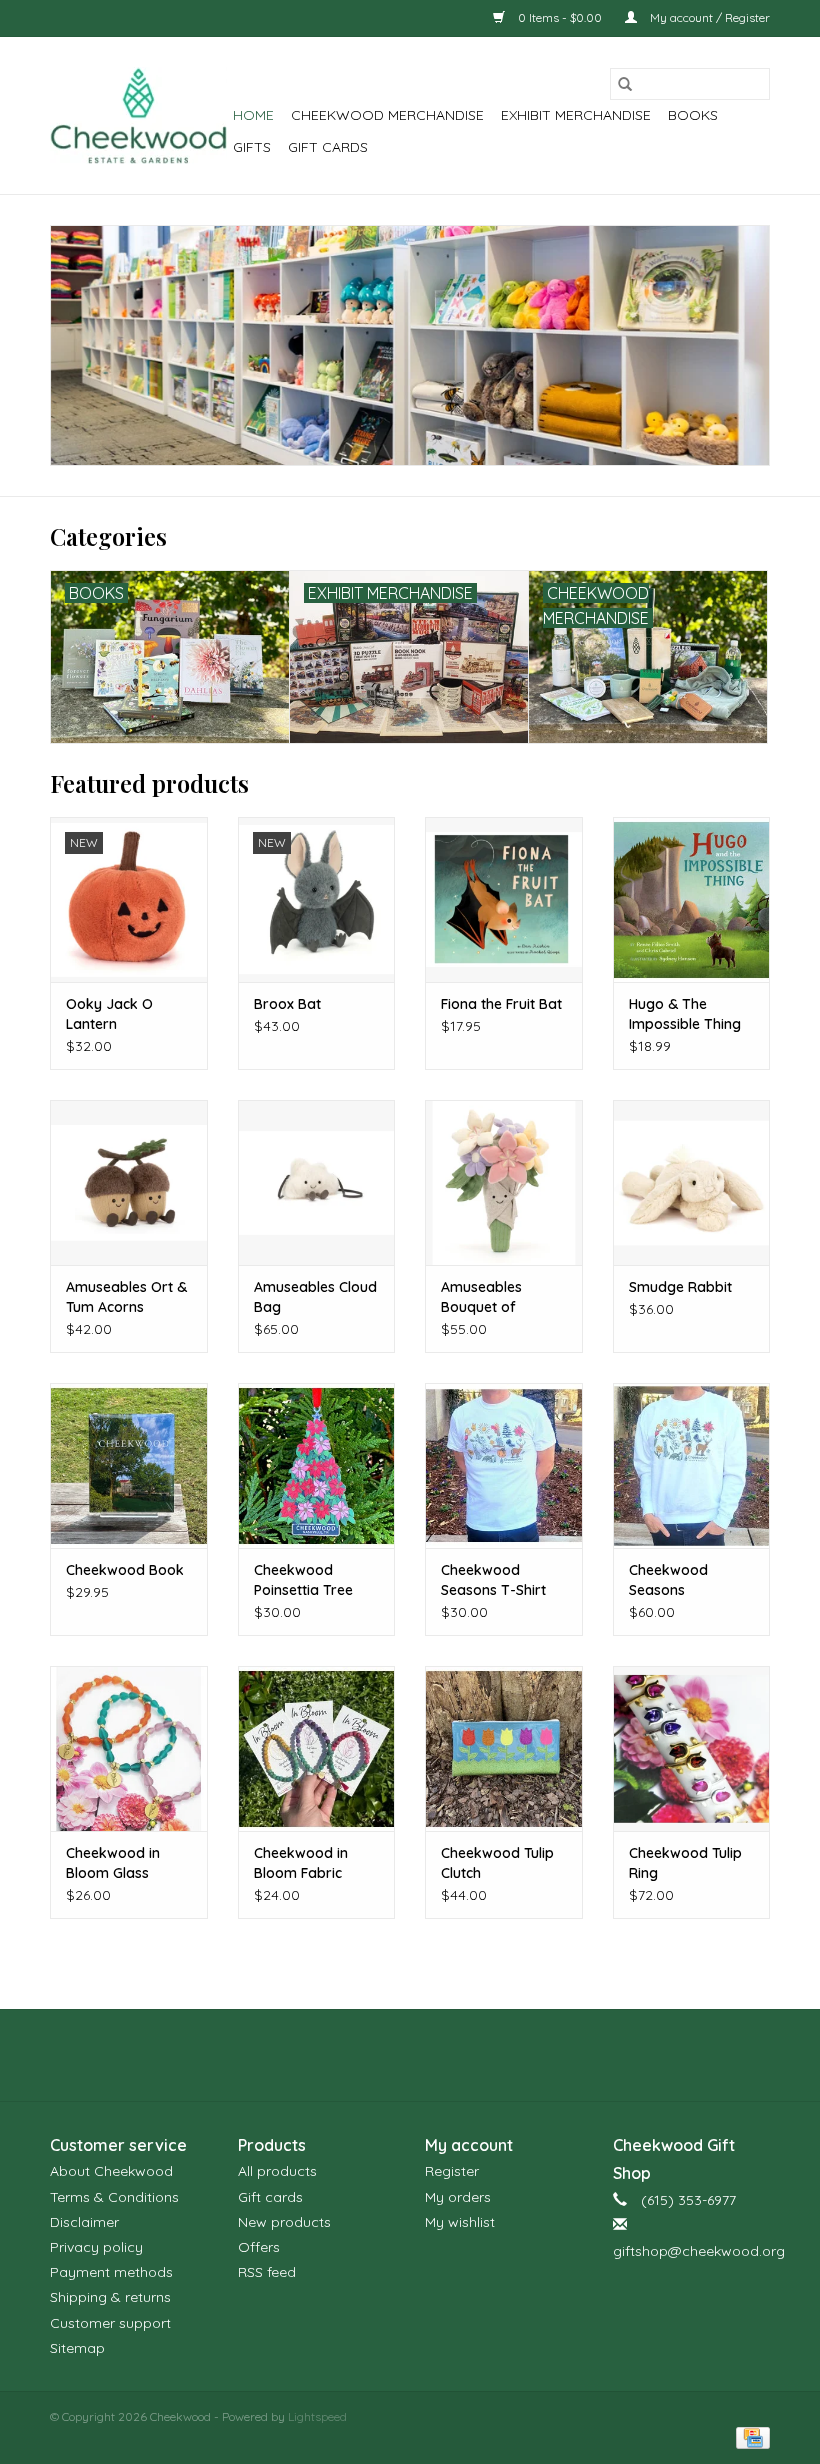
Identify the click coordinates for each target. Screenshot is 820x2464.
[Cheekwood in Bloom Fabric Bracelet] (317, 1748)
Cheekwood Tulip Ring (685, 1863)
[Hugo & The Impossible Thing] (692, 899)
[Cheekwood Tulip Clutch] (504, 1748)
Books (693, 115)
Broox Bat (287, 1004)
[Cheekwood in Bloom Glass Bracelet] (129, 1748)
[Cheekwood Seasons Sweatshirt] (692, 1465)
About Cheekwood (111, 2171)
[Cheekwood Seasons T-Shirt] (504, 1465)
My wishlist (460, 2222)
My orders (458, 2197)
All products (277, 2171)
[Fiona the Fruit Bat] (504, 899)
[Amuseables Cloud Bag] (317, 1182)
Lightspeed (317, 2416)
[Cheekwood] (138, 115)
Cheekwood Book (125, 1570)
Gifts (252, 147)
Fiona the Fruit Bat (501, 1004)
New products (284, 2222)
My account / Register (708, 17)
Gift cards (328, 147)
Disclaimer (84, 2222)
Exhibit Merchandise (576, 115)
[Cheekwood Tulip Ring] (692, 1748)
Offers (259, 2247)
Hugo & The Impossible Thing (685, 1014)
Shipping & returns (110, 2297)
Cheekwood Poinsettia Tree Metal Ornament (308, 1580)
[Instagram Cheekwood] (446, 2055)
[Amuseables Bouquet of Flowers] (504, 1182)
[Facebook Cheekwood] (374, 2055)
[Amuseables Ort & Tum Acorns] (129, 1182)
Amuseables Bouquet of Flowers (481, 1297)
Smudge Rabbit (680, 1287)
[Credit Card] (749, 2437)
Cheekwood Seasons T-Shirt (493, 1580)
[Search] (625, 84)
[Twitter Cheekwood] (410, 2055)
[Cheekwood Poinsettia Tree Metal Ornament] (317, 1465)
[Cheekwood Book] (129, 1465)
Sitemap (77, 2348)
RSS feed (267, 2272)
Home (253, 115)
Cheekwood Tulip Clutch (497, 1863)
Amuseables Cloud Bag (315, 1297)
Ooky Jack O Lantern (109, 1014)
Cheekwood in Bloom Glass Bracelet (113, 1863)
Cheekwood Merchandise (387, 115)
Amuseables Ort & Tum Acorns (126, 1297)
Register (452, 2171)
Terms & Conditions (114, 2197)
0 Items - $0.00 (560, 17)
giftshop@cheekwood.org (699, 2251)
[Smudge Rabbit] (692, 1182)
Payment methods (111, 2272)
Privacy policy (96, 2247)
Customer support (110, 2323)
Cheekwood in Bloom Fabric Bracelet (301, 1863)
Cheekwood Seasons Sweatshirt (668, 1580)
